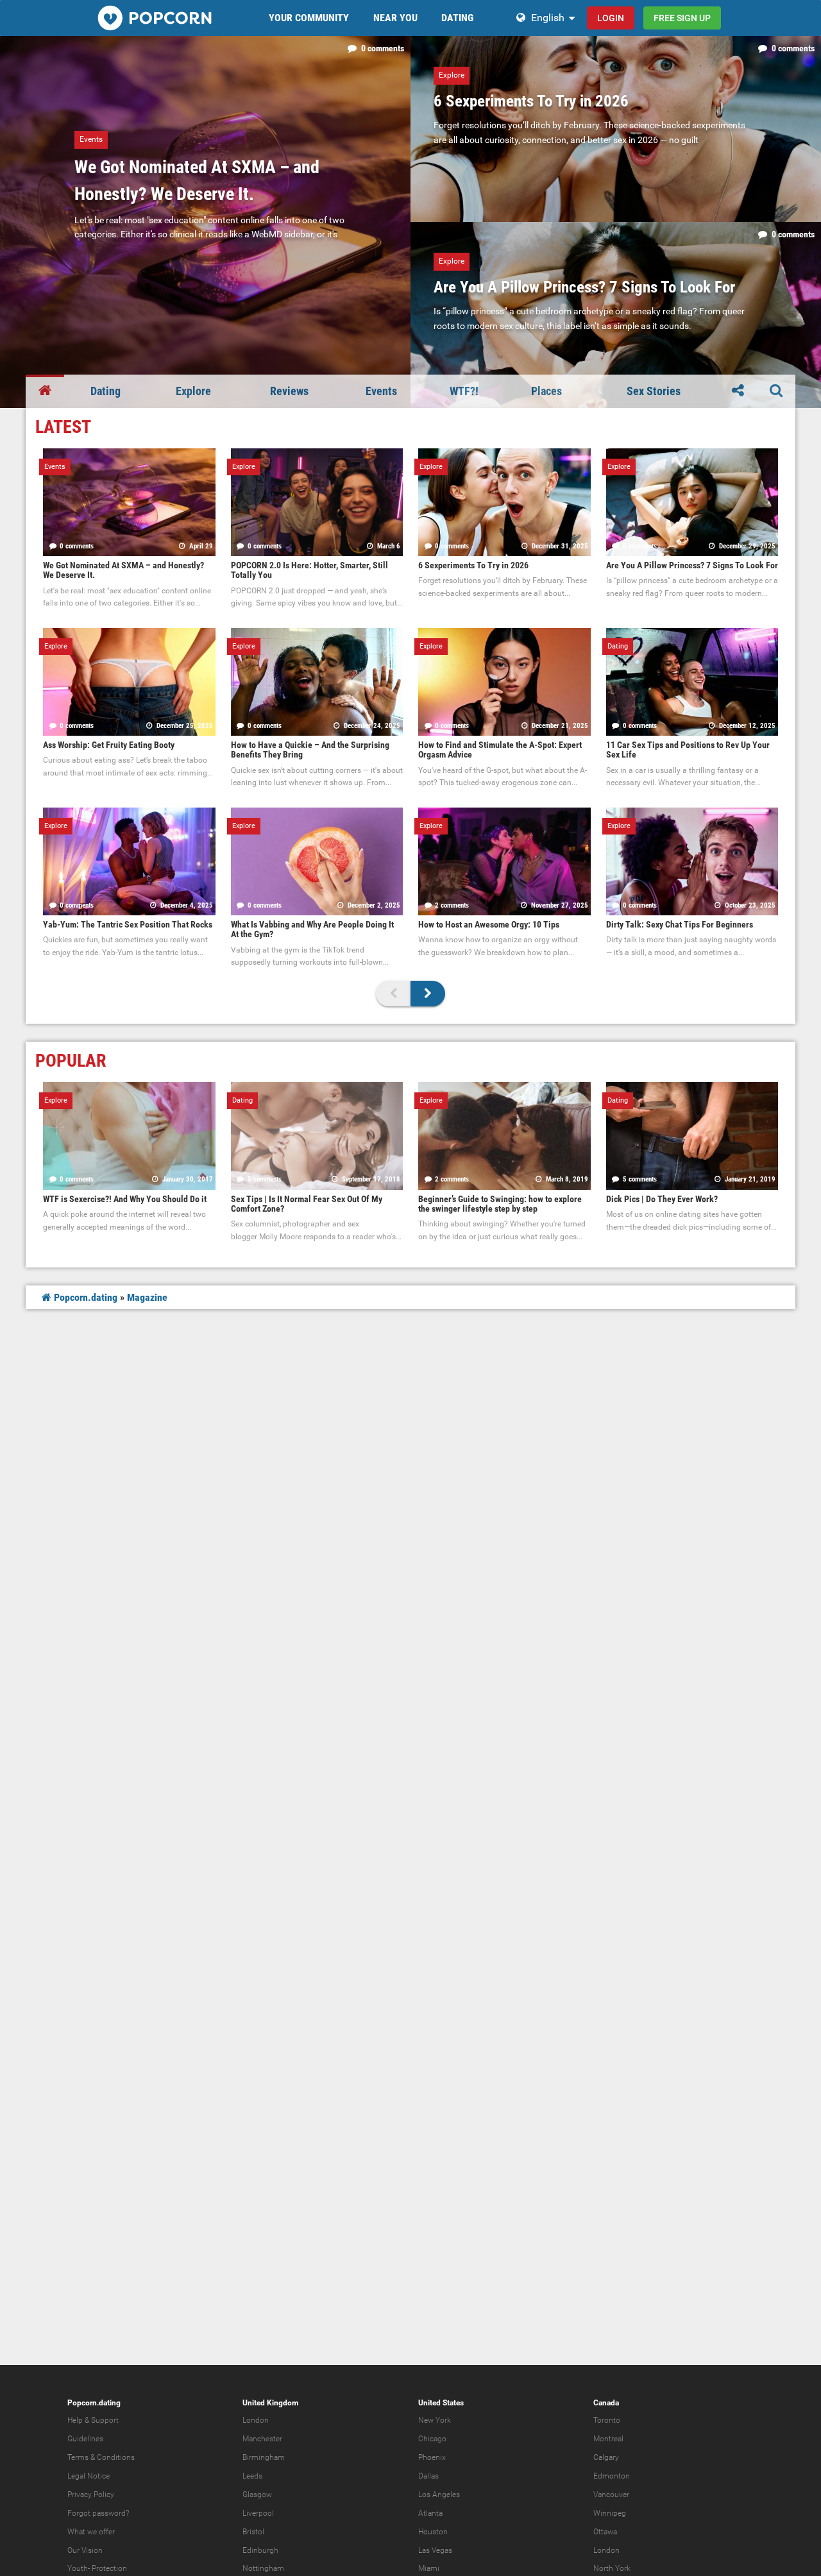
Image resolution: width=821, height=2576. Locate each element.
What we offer (91, 2532)
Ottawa (605, 2532)
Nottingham (263, 2568)
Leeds (252, 2476)
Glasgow (257, 2495)
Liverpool (258, 2513)
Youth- (79, 2568)
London (256, 2420)
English (548, 18)
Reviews (289, 391)
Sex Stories (654, 391)
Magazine (147, 1297)
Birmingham (264, 2457)
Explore (193, 391)
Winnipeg (610, 2513)
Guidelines (85, 2439)
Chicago (432, 2439)
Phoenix (432, 2457)
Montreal (608, 2439)
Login (611, 18)
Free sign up (682, 18)
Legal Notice (89, 2476)
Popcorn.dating (84, 1297)
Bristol (253, 2532)
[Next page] (428, 994)
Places (546, 391)
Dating (106, 391)
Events (381, 391)
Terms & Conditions (101, 2457)
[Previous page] (393, 994)
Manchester (262, 2439)
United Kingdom (270, 2403)
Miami (429, 2568)
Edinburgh (260, 2550)
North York (612, 2568)
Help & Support (93, 2420)
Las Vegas (435, 2550)
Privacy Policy (91, 2495)
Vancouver (611, 2495)
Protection (109, 2568)
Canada (606, 2403)
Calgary (606, 2457)
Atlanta (430, 2513)
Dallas (428, 2476)
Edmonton (612, 2476)
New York (435, 2420)
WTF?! (464, 391)
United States (441, 2403)
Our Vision (85, 2550)
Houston (433, 2532)
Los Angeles (439, 2495)
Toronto (607, 2420)
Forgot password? (98, 2513)
